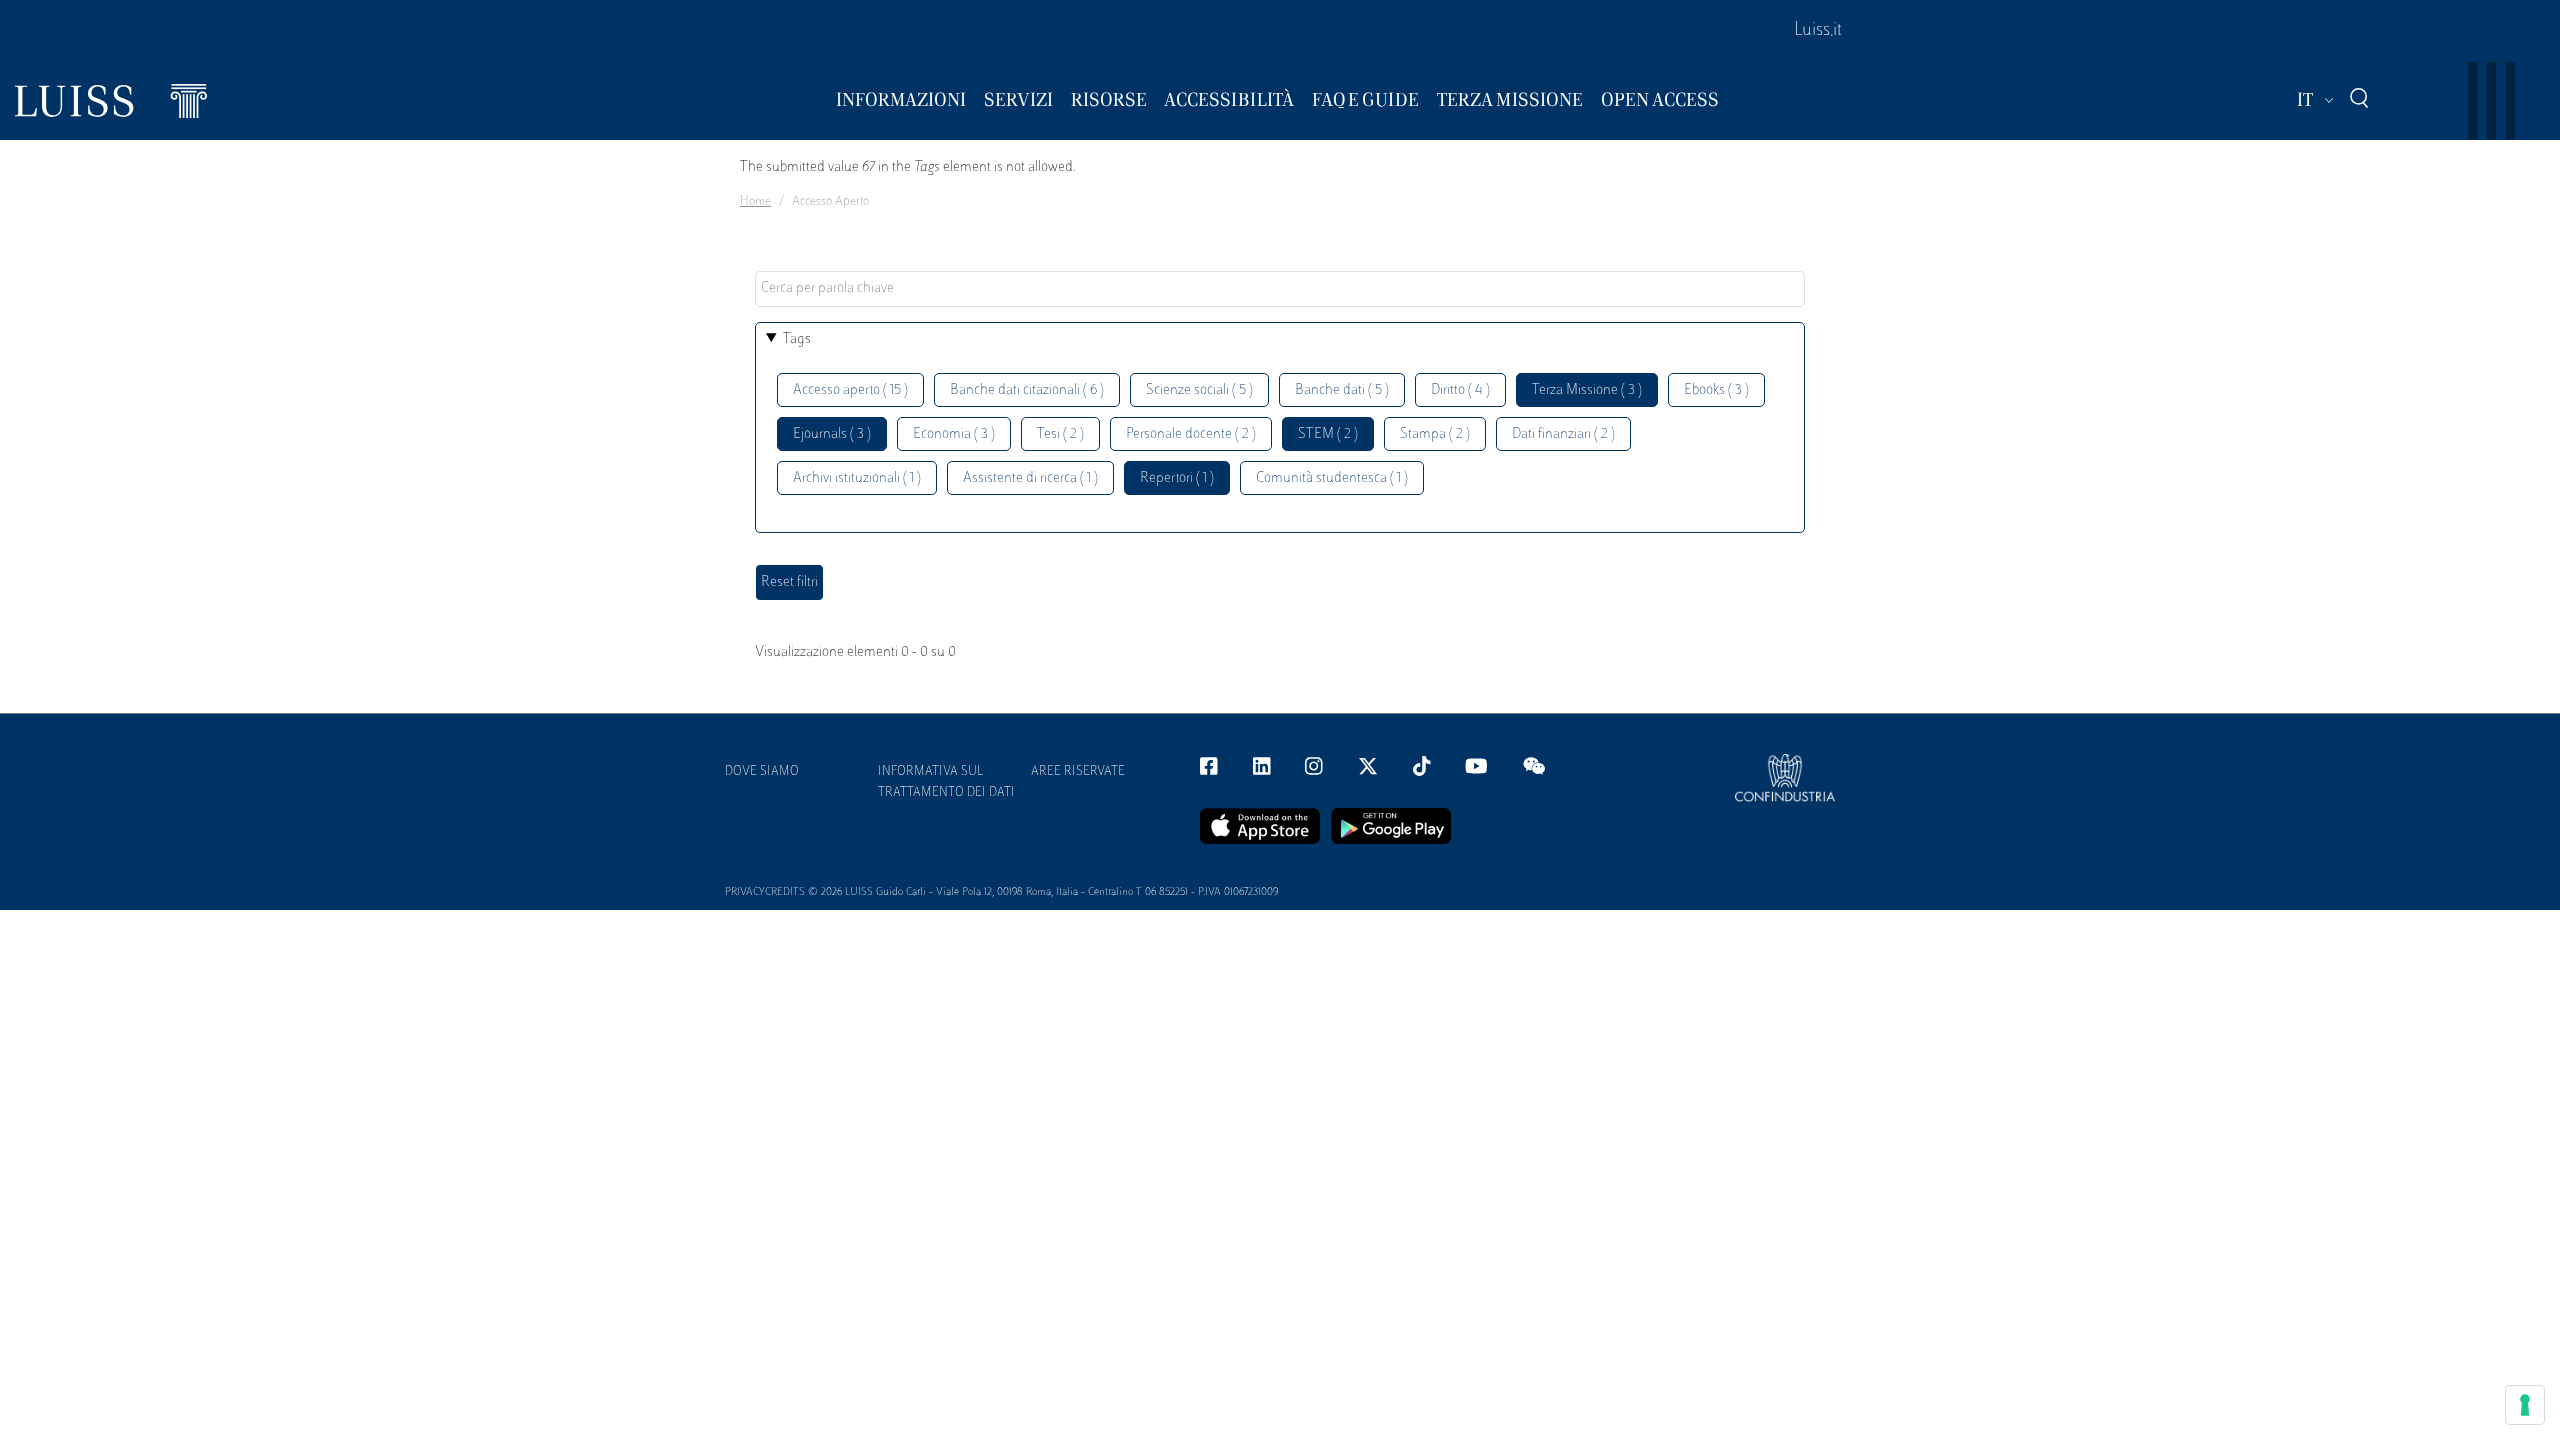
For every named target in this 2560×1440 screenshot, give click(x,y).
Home (755, 202)
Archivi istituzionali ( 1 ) (857, 478)
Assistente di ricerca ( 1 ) (1030, 478)
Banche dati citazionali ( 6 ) (1027, 390)
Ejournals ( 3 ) (832, 434)
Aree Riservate (1078, 772)
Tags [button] (797, 339)
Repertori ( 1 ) (1177, 478)
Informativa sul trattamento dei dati (946, 782)
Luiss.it (1818, 31)
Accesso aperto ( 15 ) (850, 390)
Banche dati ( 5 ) (1342, 390)
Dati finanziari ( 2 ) (1563, 434)
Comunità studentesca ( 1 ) (1332, 478)
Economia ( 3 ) (954, 434)
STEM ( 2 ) (1328, 434)
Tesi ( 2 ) (1060, 434)
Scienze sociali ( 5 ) (1199, 390)
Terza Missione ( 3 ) (1587, 390)
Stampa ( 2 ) (1435, 434)
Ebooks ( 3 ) (1716, 390)
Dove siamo (762, 772)
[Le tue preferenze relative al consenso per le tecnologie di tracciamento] (2525, 1405)
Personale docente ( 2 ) (1191, 434)
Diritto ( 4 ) (1460, 390)
